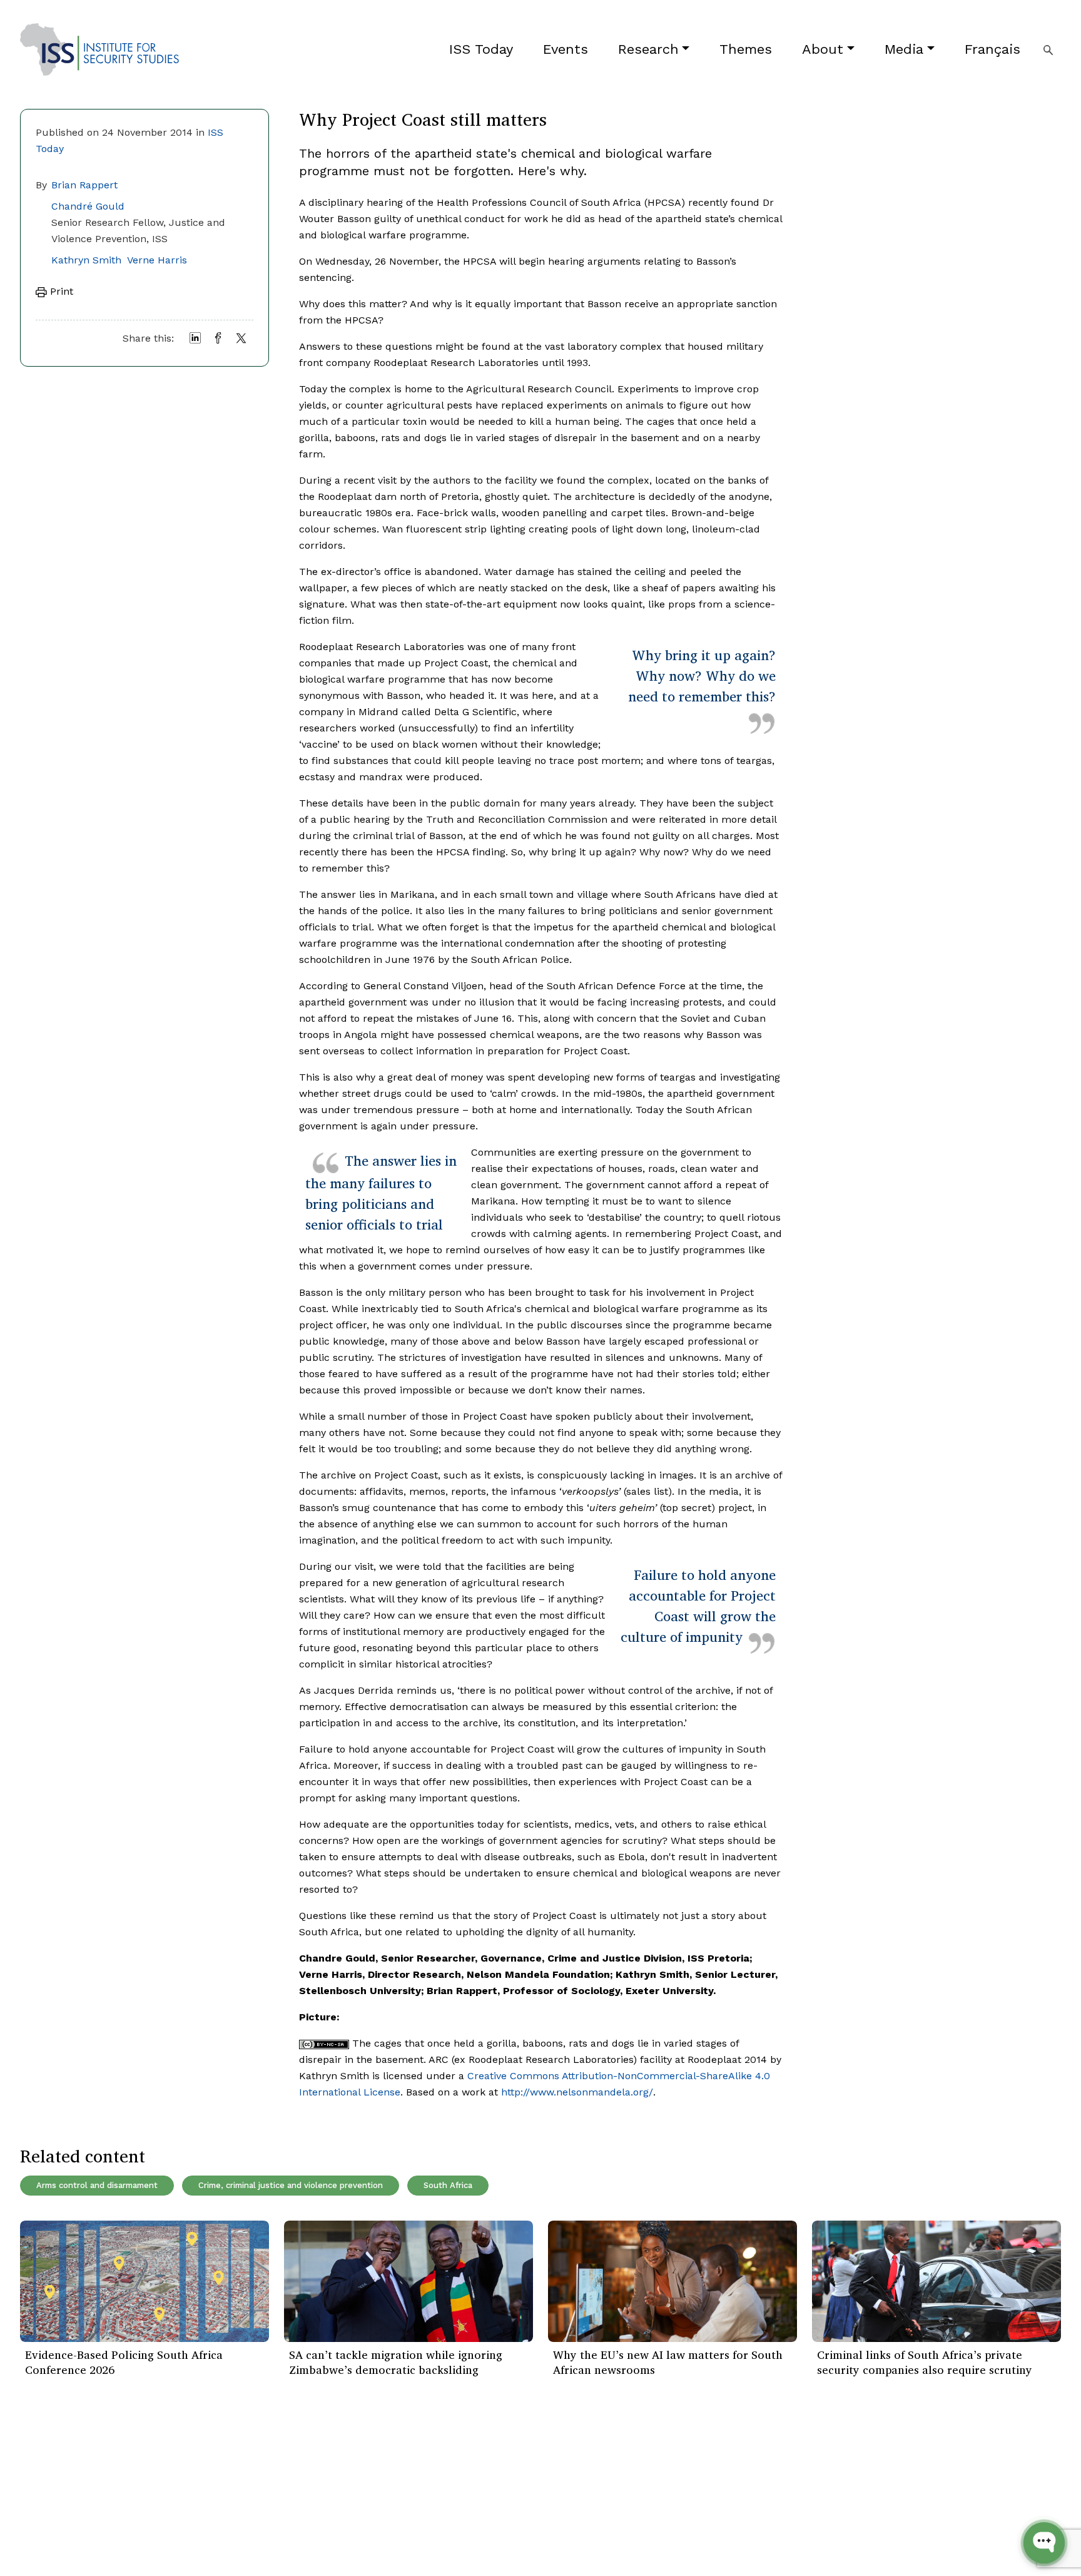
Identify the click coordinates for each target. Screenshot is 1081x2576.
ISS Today (481, 49)
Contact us (221, 2539)
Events (566, 49)
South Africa (448, 2185)
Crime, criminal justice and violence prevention (291, 2185)
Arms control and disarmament (97, 2185)
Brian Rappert (84, 185)
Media (904, 49)
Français (992, 49)
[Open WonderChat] (1044, 2543)
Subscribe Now (1002, 2483)
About (823, 49)
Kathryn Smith (86, 260)
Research (648, 49)
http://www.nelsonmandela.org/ (577, 2092)
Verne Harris (157, 260)
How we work (228, 2482)
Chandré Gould (88, 206)
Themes (746, 49)
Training (38, 2539)
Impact (212, 2501)
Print (60, 291)
